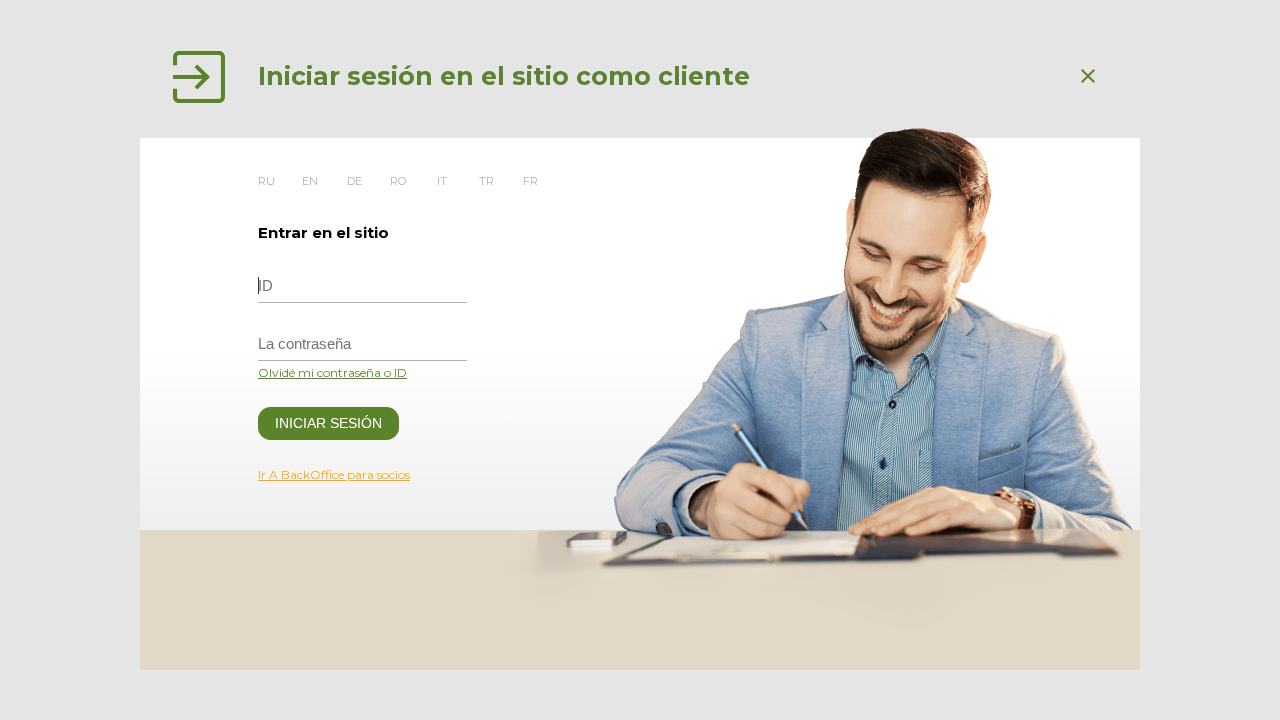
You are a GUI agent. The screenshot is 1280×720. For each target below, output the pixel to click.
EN (310, 181)
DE (354, 181)
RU (266, 181)
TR (486, 181)
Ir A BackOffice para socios (334, 474)
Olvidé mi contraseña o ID (332, 372)
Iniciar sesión (328, 423)
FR (530, 181)
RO (398, 181)
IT (442, 181)
